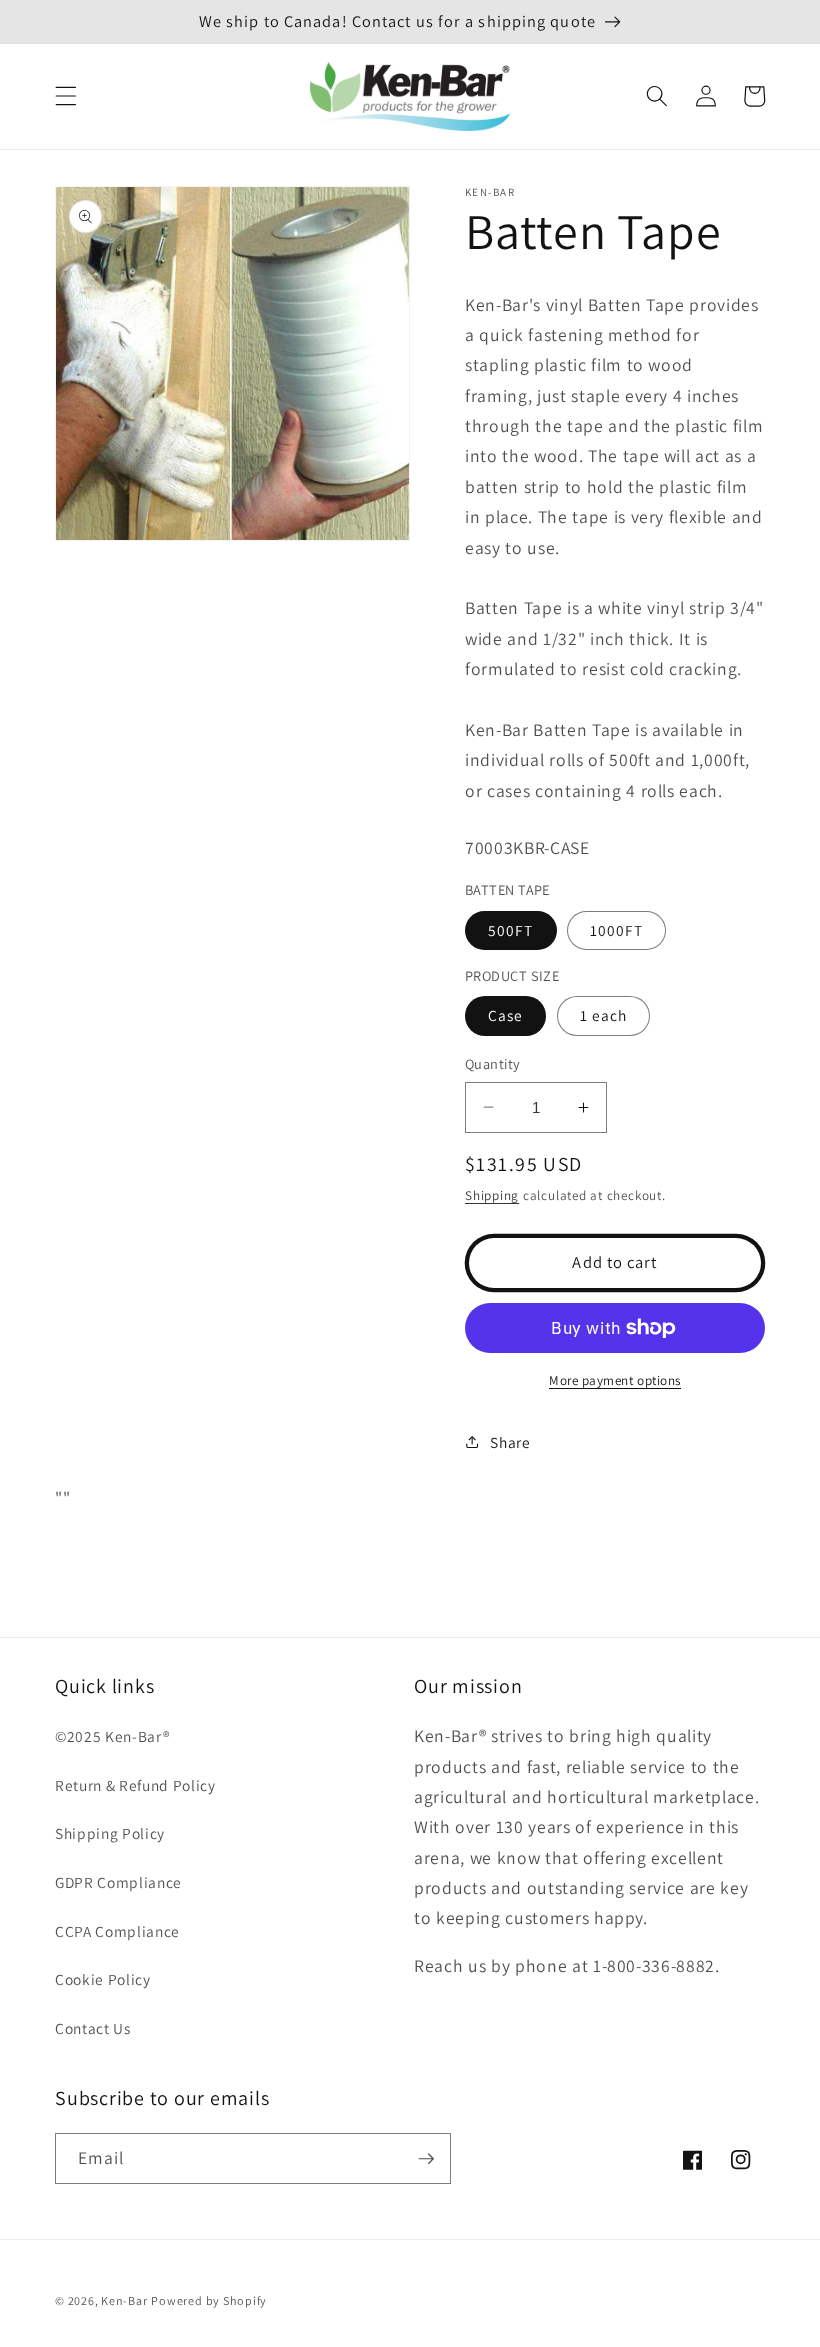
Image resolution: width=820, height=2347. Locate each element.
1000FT (617, 930)
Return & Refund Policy (135, 1785)
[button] (66, 96)
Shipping (492, 1195)
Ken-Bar (124, 2300)
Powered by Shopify (209, 2300)
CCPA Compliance (117, 1931)
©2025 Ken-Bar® (112, 1736)
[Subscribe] (426, 2159)
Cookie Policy (103, 1979)
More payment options (615, 1380)
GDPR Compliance (118, 1882)
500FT (511, 930)
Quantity (493, 1063)
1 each (604, 1015)
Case (505, 1015)
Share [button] (510, 1442)
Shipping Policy (110, 1833)
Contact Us (93, 2028)
